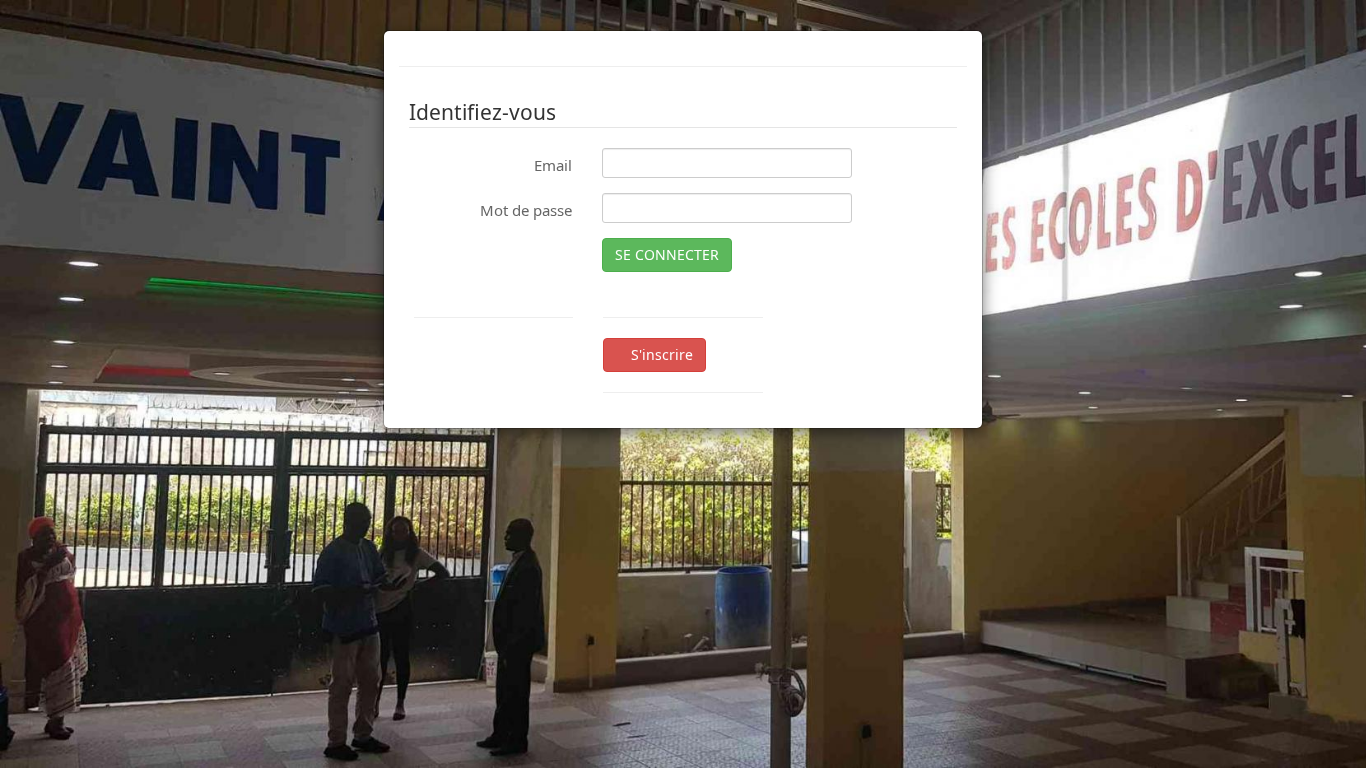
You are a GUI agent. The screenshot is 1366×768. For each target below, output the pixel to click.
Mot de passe (526, 210)
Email (553, 165)
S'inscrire (660, 354)
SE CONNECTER (667, 254)
